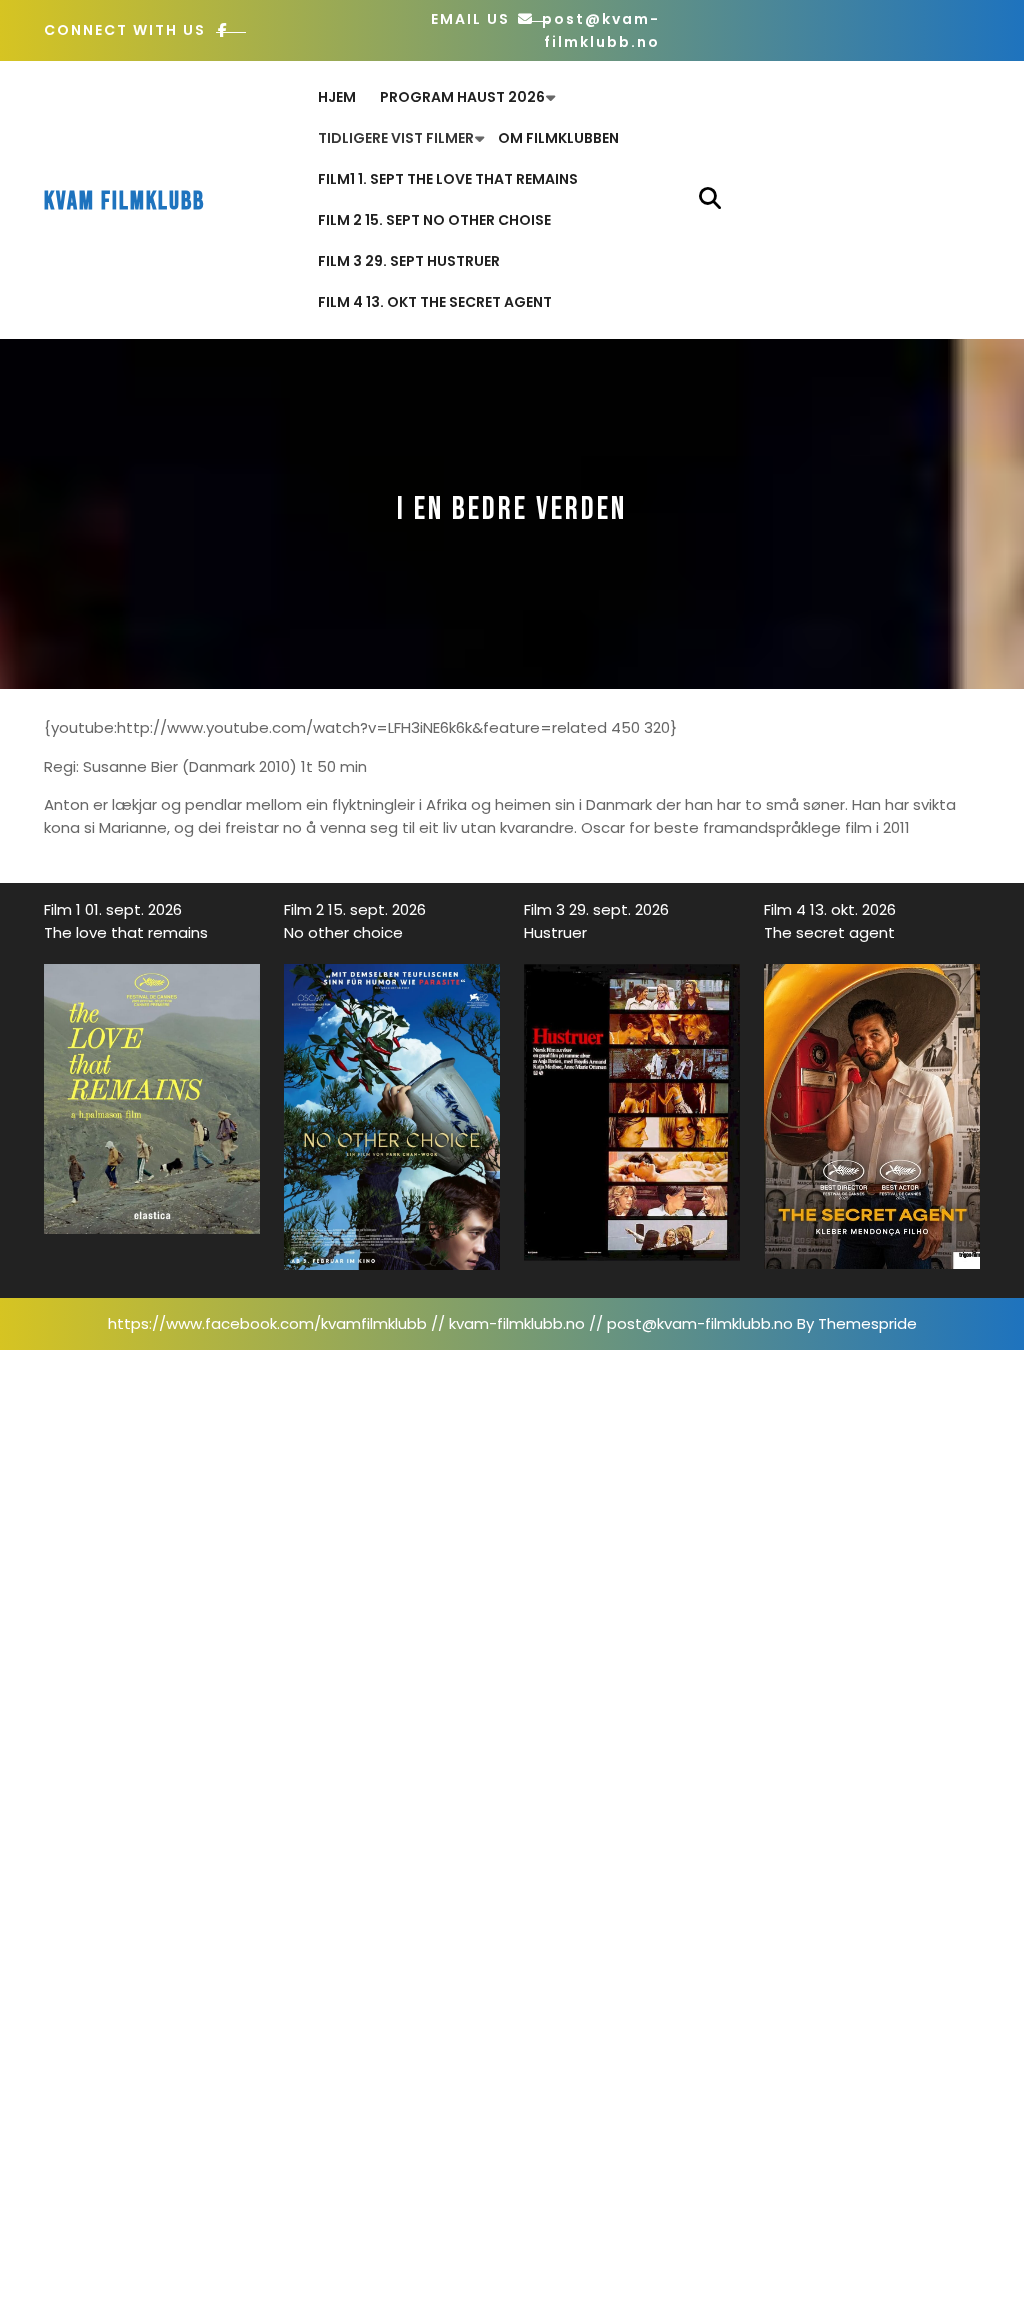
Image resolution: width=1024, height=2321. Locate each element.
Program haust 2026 (462, 97)
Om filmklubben (558, 138)
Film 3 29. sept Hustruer (409, 261)
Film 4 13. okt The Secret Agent (435, 302)
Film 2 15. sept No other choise (434, 220)
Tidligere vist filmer (396, 138)
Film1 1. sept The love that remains (448, 179)
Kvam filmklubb (124, 201)
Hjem (337, 97)
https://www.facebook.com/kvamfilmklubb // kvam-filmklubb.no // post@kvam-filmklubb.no (450, 1323)
